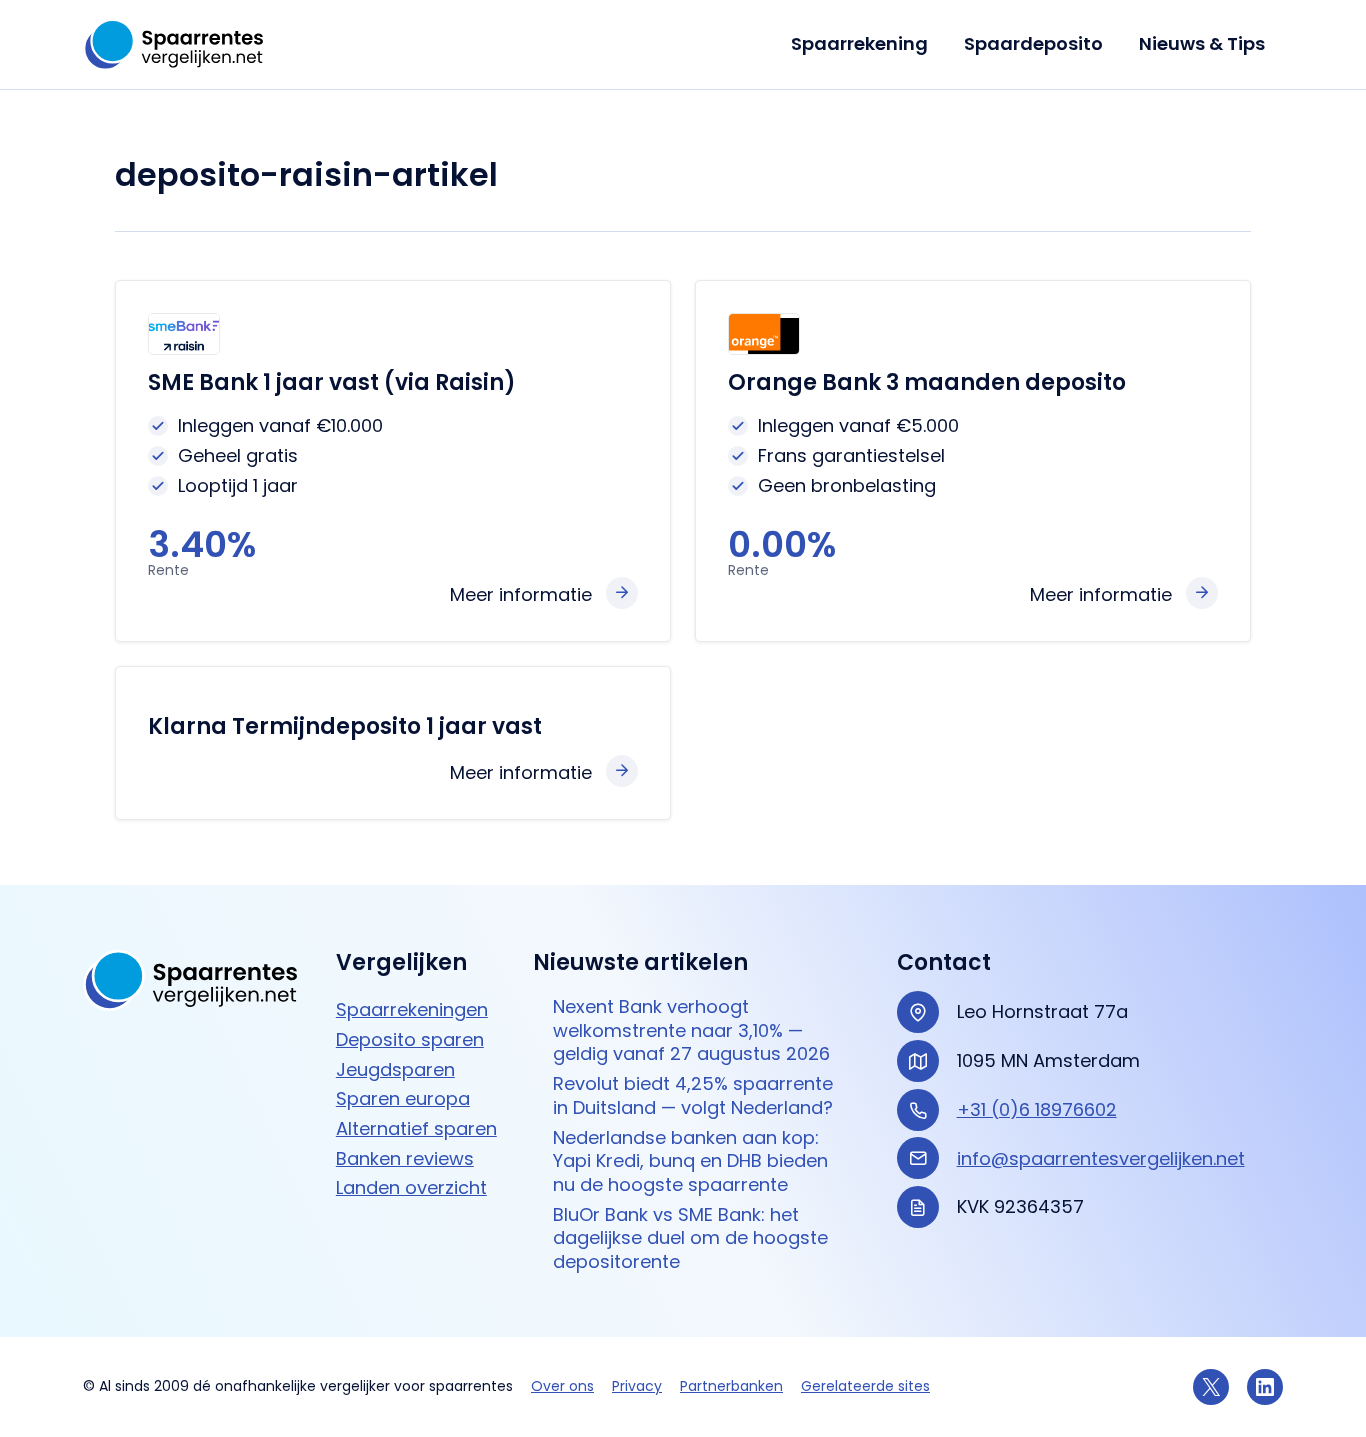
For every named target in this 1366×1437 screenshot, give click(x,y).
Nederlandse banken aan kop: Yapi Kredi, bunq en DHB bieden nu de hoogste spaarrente (690, 1161)
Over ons (562, 1386)
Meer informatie (521, 594)
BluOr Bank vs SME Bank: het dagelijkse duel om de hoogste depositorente (690, 1238)
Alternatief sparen (416, 1128)
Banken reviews (405, 1158)
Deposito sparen (410, 1039)
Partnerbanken (731, 1386)
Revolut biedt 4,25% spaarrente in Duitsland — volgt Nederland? (693, 1095)
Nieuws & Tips (1202, 43)
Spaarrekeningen (412, 1009)
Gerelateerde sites (865, 1386)
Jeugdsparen (395, 1069)
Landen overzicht (411, 1187)
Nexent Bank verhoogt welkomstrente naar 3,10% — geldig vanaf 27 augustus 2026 (691, 1030)
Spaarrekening (859, 43)
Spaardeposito (1033, 43)
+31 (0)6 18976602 (1037, 1109)
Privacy (637, 1386)
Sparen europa (403, 1098)
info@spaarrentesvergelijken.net (1101, 1158)
